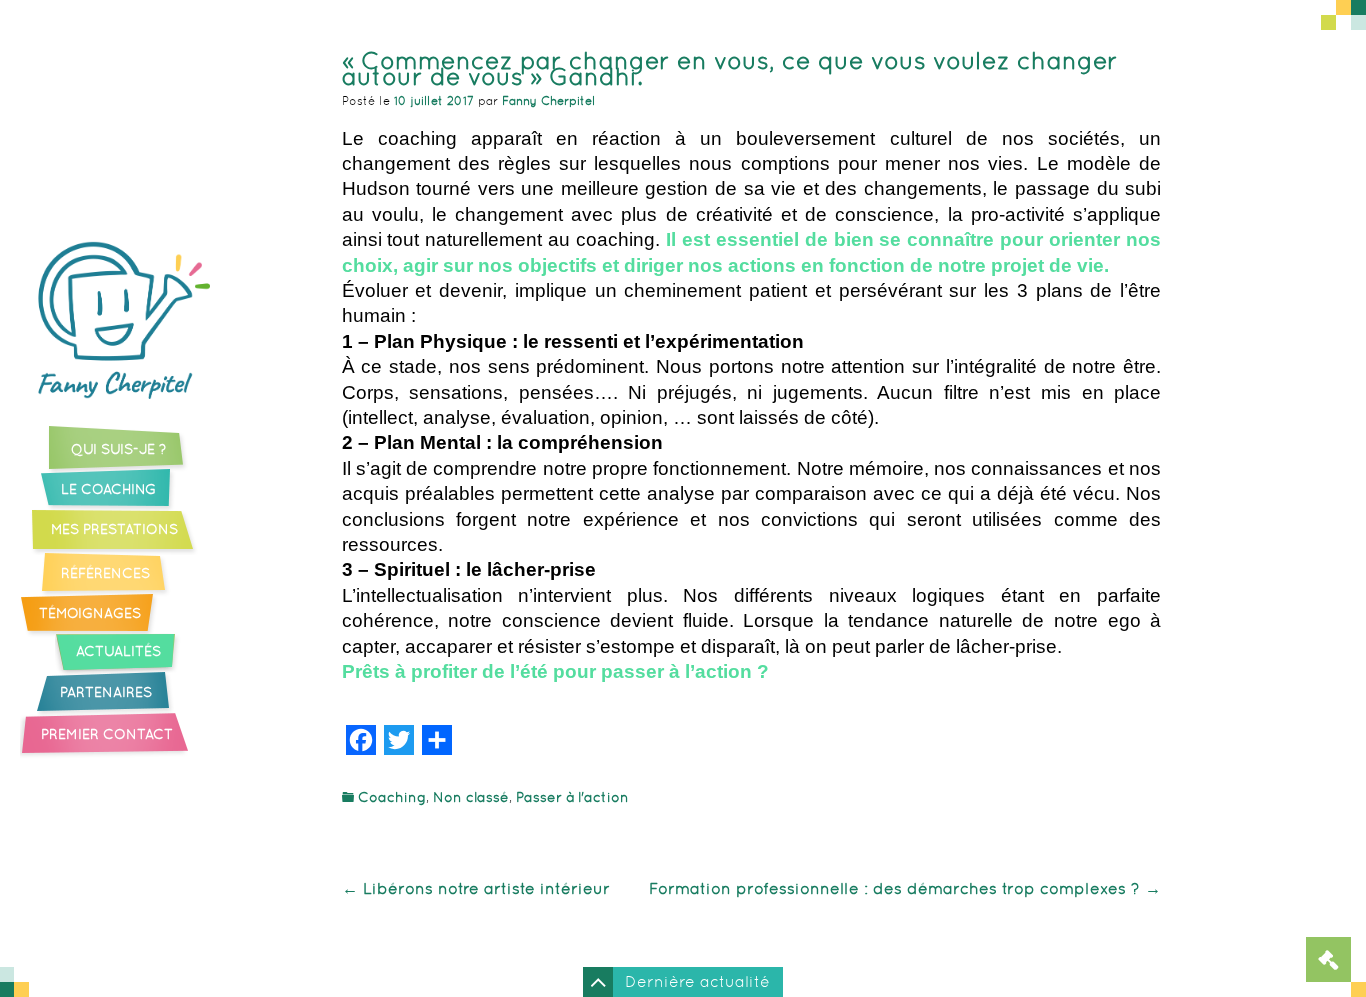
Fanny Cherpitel (548, 101)
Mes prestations (114, 530)
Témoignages (90, 614)
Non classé (471, 797)
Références (105, 574)
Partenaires (106, 693)
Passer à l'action (572, 797)
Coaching (392, 797)
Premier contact (107, 735)
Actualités (118, 652)
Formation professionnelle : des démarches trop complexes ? (905, 888)
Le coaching (108, 490)
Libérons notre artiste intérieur (476, 888)
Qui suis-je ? (118, 450)
